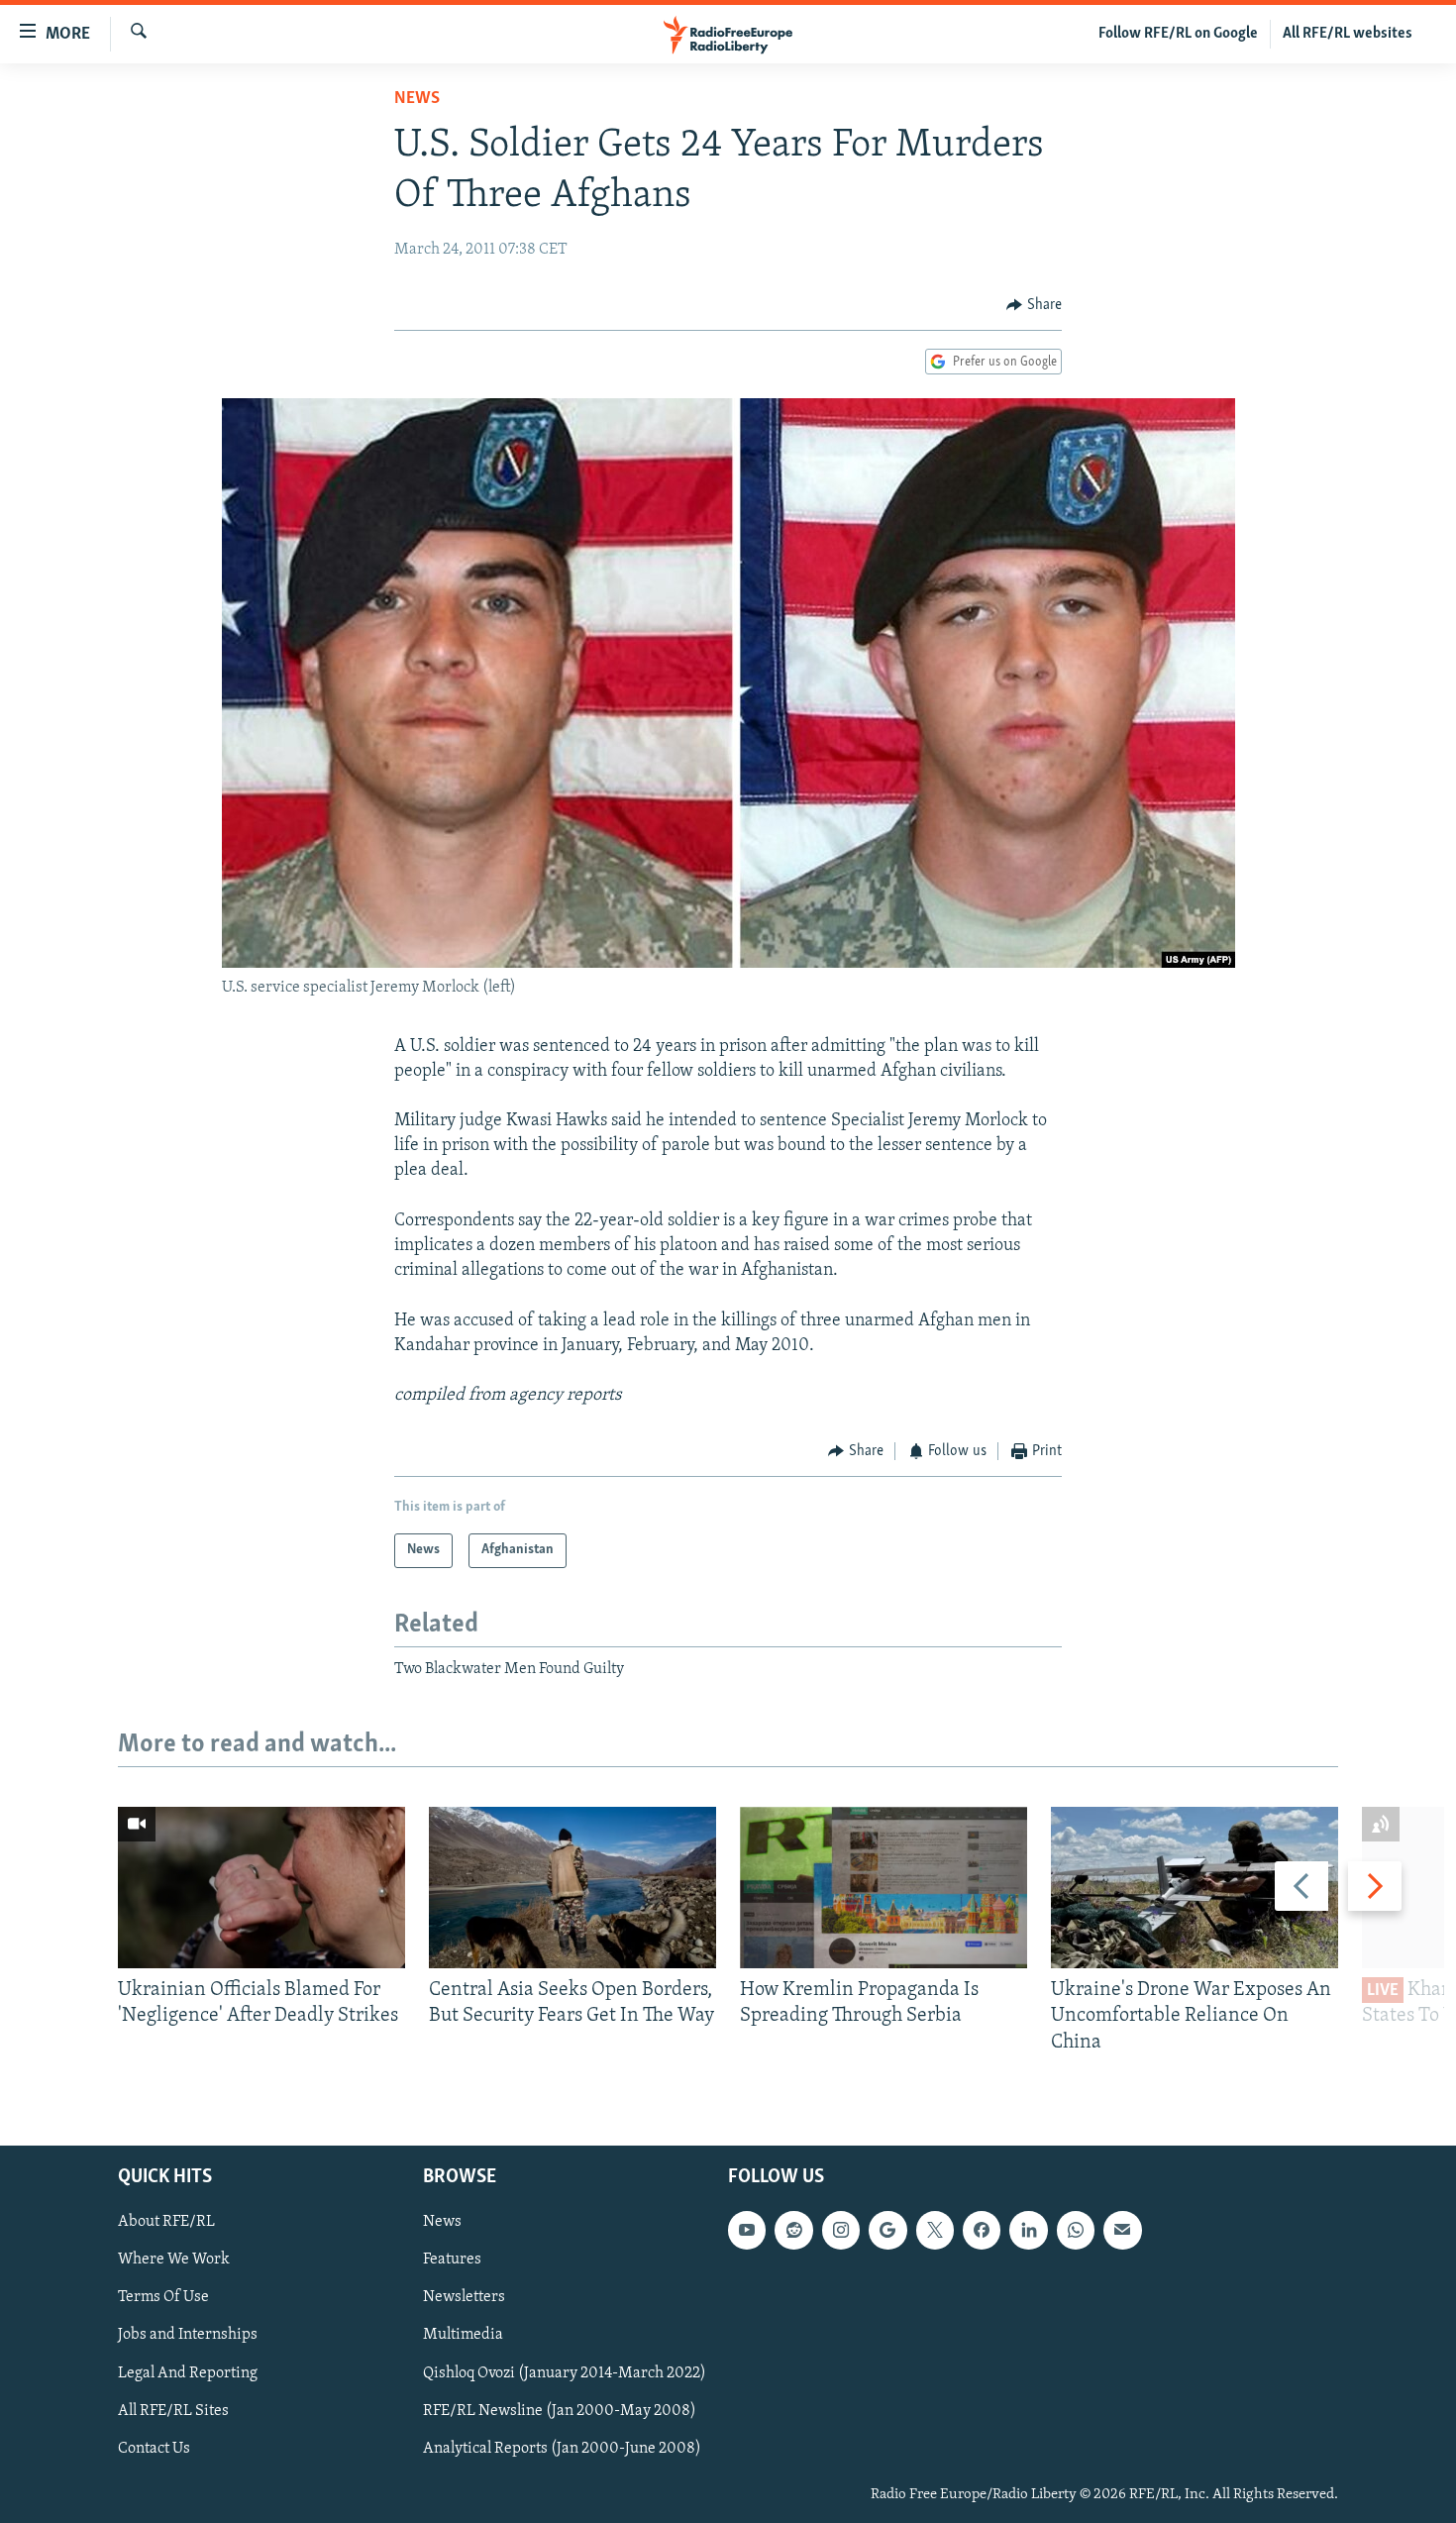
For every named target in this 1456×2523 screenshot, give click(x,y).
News (417, 99)
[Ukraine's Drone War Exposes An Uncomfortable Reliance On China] (1195, 1888)
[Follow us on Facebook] (982, 2230)
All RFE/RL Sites (173, 2411)
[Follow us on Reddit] (793, 2230)
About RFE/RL (166, 2222)
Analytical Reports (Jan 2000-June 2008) (562, 2449)
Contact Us (154, 2449)
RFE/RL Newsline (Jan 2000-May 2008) (560, 2411)
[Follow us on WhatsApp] (1076, 2230)
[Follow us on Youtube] (747, 2230)
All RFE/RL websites (1348, 34)
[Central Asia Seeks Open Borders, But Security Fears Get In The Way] (572, 1888)
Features (452, 2260)
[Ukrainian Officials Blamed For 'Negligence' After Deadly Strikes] (261, 1888)
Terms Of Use (163, 2297)
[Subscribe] (1122, 2230)
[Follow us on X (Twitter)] (935, 2230)
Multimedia (463, 2336)
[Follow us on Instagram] (841, 2230)
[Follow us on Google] (887, 2230)
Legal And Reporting (188, 2373)
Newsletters (464, 2297)
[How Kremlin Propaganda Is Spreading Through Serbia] (884, 1888)
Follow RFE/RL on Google (1178, 34)
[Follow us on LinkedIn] (1028, 2230)
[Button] (1034, 305)
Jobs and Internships (188, 2336)
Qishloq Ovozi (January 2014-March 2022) (565, 2373)
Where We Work (174, 2260)
